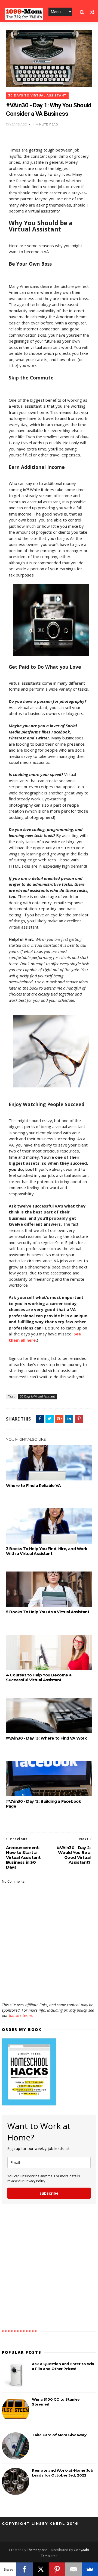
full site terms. (21, 2015)
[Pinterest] (57, 2569)
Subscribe (49, 2193)
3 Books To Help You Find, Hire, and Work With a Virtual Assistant (47, 1551)
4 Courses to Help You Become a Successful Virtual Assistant (39, 1677)
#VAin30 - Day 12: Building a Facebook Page (43, 1804)
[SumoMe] (90, 2569)
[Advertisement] (49, 1986)
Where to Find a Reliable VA (33, 1486)
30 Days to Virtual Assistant (37, 96)
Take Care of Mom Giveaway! (60, 2435)
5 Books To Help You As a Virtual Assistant (48, 1612)
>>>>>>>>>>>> (20, 2331)
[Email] (73, 2569)
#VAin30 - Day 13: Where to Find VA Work (46, 1738)
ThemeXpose (37, 2550)
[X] (41, 2569)
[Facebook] (24, 2569)
